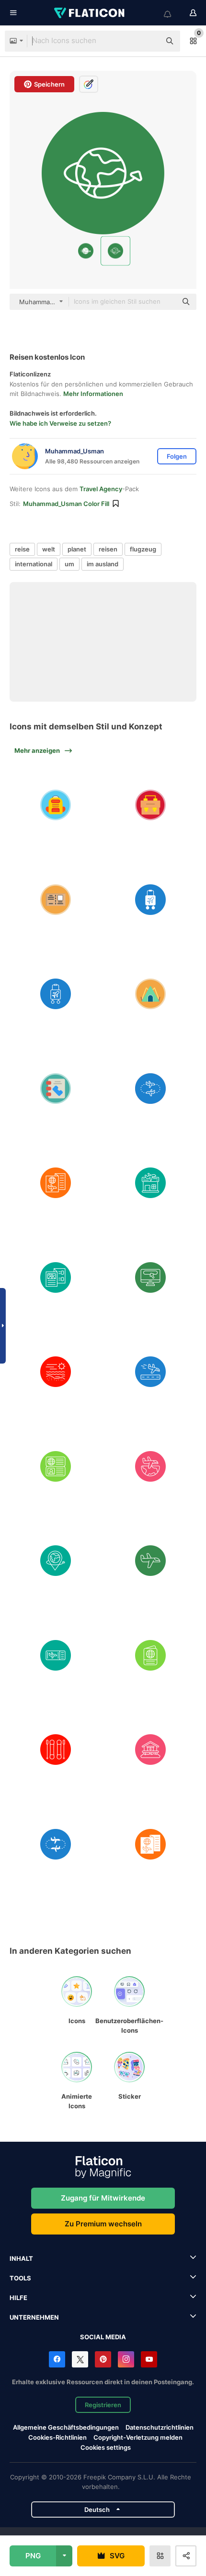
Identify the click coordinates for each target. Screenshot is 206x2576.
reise (22, 549)
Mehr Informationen (93, 394)
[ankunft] (151, 1372)
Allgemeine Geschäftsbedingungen (66, 2427)
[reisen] (151, 899)
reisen (108, 549)
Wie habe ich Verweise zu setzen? (60, 423)
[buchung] (151, 1277)
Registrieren (103, 2405)
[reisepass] (151, 1655)
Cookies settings (106, 2448)
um (69, 564)
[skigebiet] (151, 1750)
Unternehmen (34, 2317)
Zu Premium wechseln (103, 2224)
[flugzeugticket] (56, 1655)
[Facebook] (57, 2359)
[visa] (56, 1466)
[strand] (56, 1372)
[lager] (151, 994)
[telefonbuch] (56, 1088)
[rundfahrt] (151, 1088)
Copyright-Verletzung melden (138, 2437)
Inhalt (21, 2258)
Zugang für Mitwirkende (103, 2198)
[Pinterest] (103, 2359)
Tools (20, 2278)
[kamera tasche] (151, 805)
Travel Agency (101, 489)
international (34, 564)
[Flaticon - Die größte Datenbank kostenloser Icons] (90, 13)
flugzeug (143, 549)
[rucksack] (56, 805)
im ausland (103, 564)
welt (49, 549)
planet (77, 549)
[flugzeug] (151, 1561)
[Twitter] (80, 2359)
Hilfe (18, 2298)
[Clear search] (149, 41)
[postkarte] (56, 899)
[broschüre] (56, 1277)
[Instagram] (126, 2359)
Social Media (103, 2337)
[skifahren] (56, 1750)
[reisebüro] (151, 1183)
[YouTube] (149, 2359)
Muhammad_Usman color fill (66, 504)
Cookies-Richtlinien (57, 2437)
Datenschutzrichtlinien (160, 2427)
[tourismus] (56, 1183)
